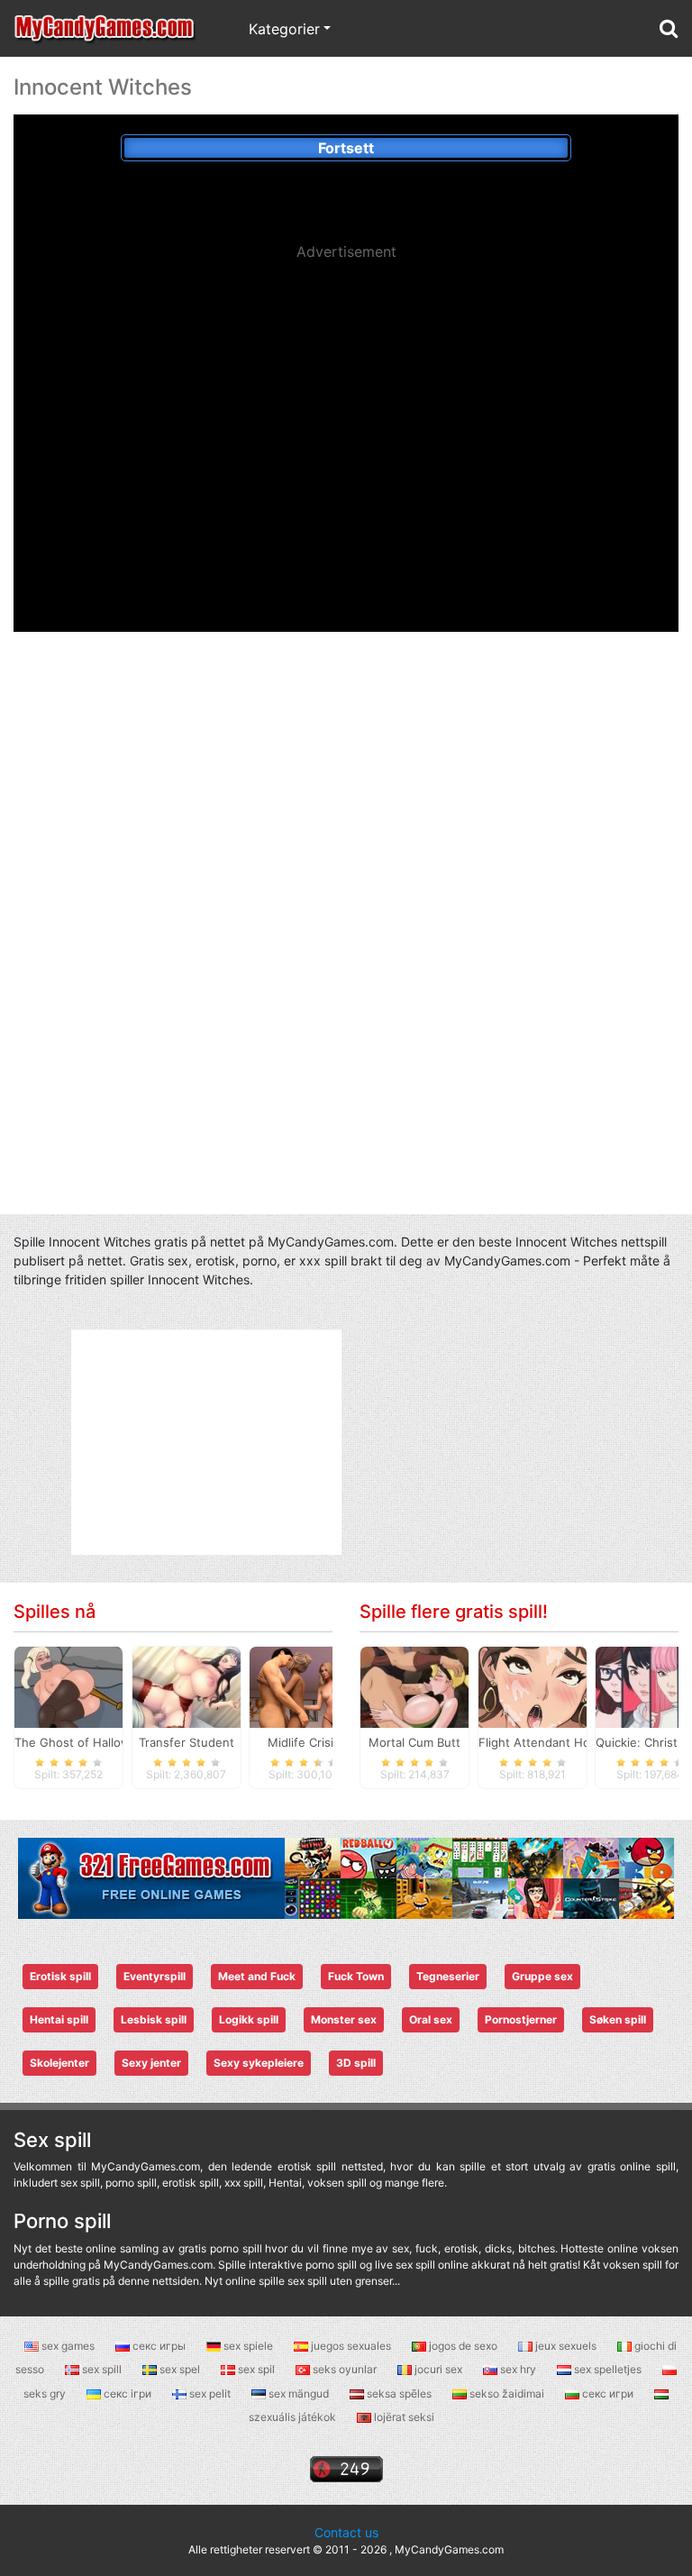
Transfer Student (187, 1742)
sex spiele (248, 2346)
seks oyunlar (345, 2369)
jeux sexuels (566, 2346)
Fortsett (346, 148)
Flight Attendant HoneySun (555, 1742)
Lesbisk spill (154, 2019)
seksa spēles (399, 2393)
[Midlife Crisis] (304, 1685)
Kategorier (284, 29)
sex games (68, 2346)
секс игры (159, 2346)
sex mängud (299, 2393)
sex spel (180, 2369)
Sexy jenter (151, 2063)
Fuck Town (356, 1976)
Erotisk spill (60, 1976)
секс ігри (127, 2393)
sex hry (518, 2369)
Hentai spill (59, 2019)
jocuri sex (438, 2369)
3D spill (356, 2063)
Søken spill (618, 2019)
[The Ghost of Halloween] (68, 1685)
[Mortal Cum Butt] (414, 1685)
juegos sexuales (351, 2346)
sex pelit (210, 2393)
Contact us (346, 2532)
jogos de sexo (463, 2346)
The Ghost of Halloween (83, 1742)
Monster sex (344, 2019)
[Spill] (105, 28)
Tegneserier (448, 1976)
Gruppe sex (542, 1976)
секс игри (608, 2393)
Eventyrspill (155, 1976)
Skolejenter (59, 2063)
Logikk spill (249, 2019)
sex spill (102, 2369)
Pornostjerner (521, 2019)
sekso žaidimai (507, 2393)
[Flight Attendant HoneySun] (533, 1685)
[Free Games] (346, 1877)
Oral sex (431, 2019)
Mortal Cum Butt (414, 1742)
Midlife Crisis (304, 1742)
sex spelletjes (608, 2369)
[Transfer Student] (187, 1685)
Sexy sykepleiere (259, 2063)
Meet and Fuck (257, 1976)
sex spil (256, 2369)
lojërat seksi (403, 2417)
